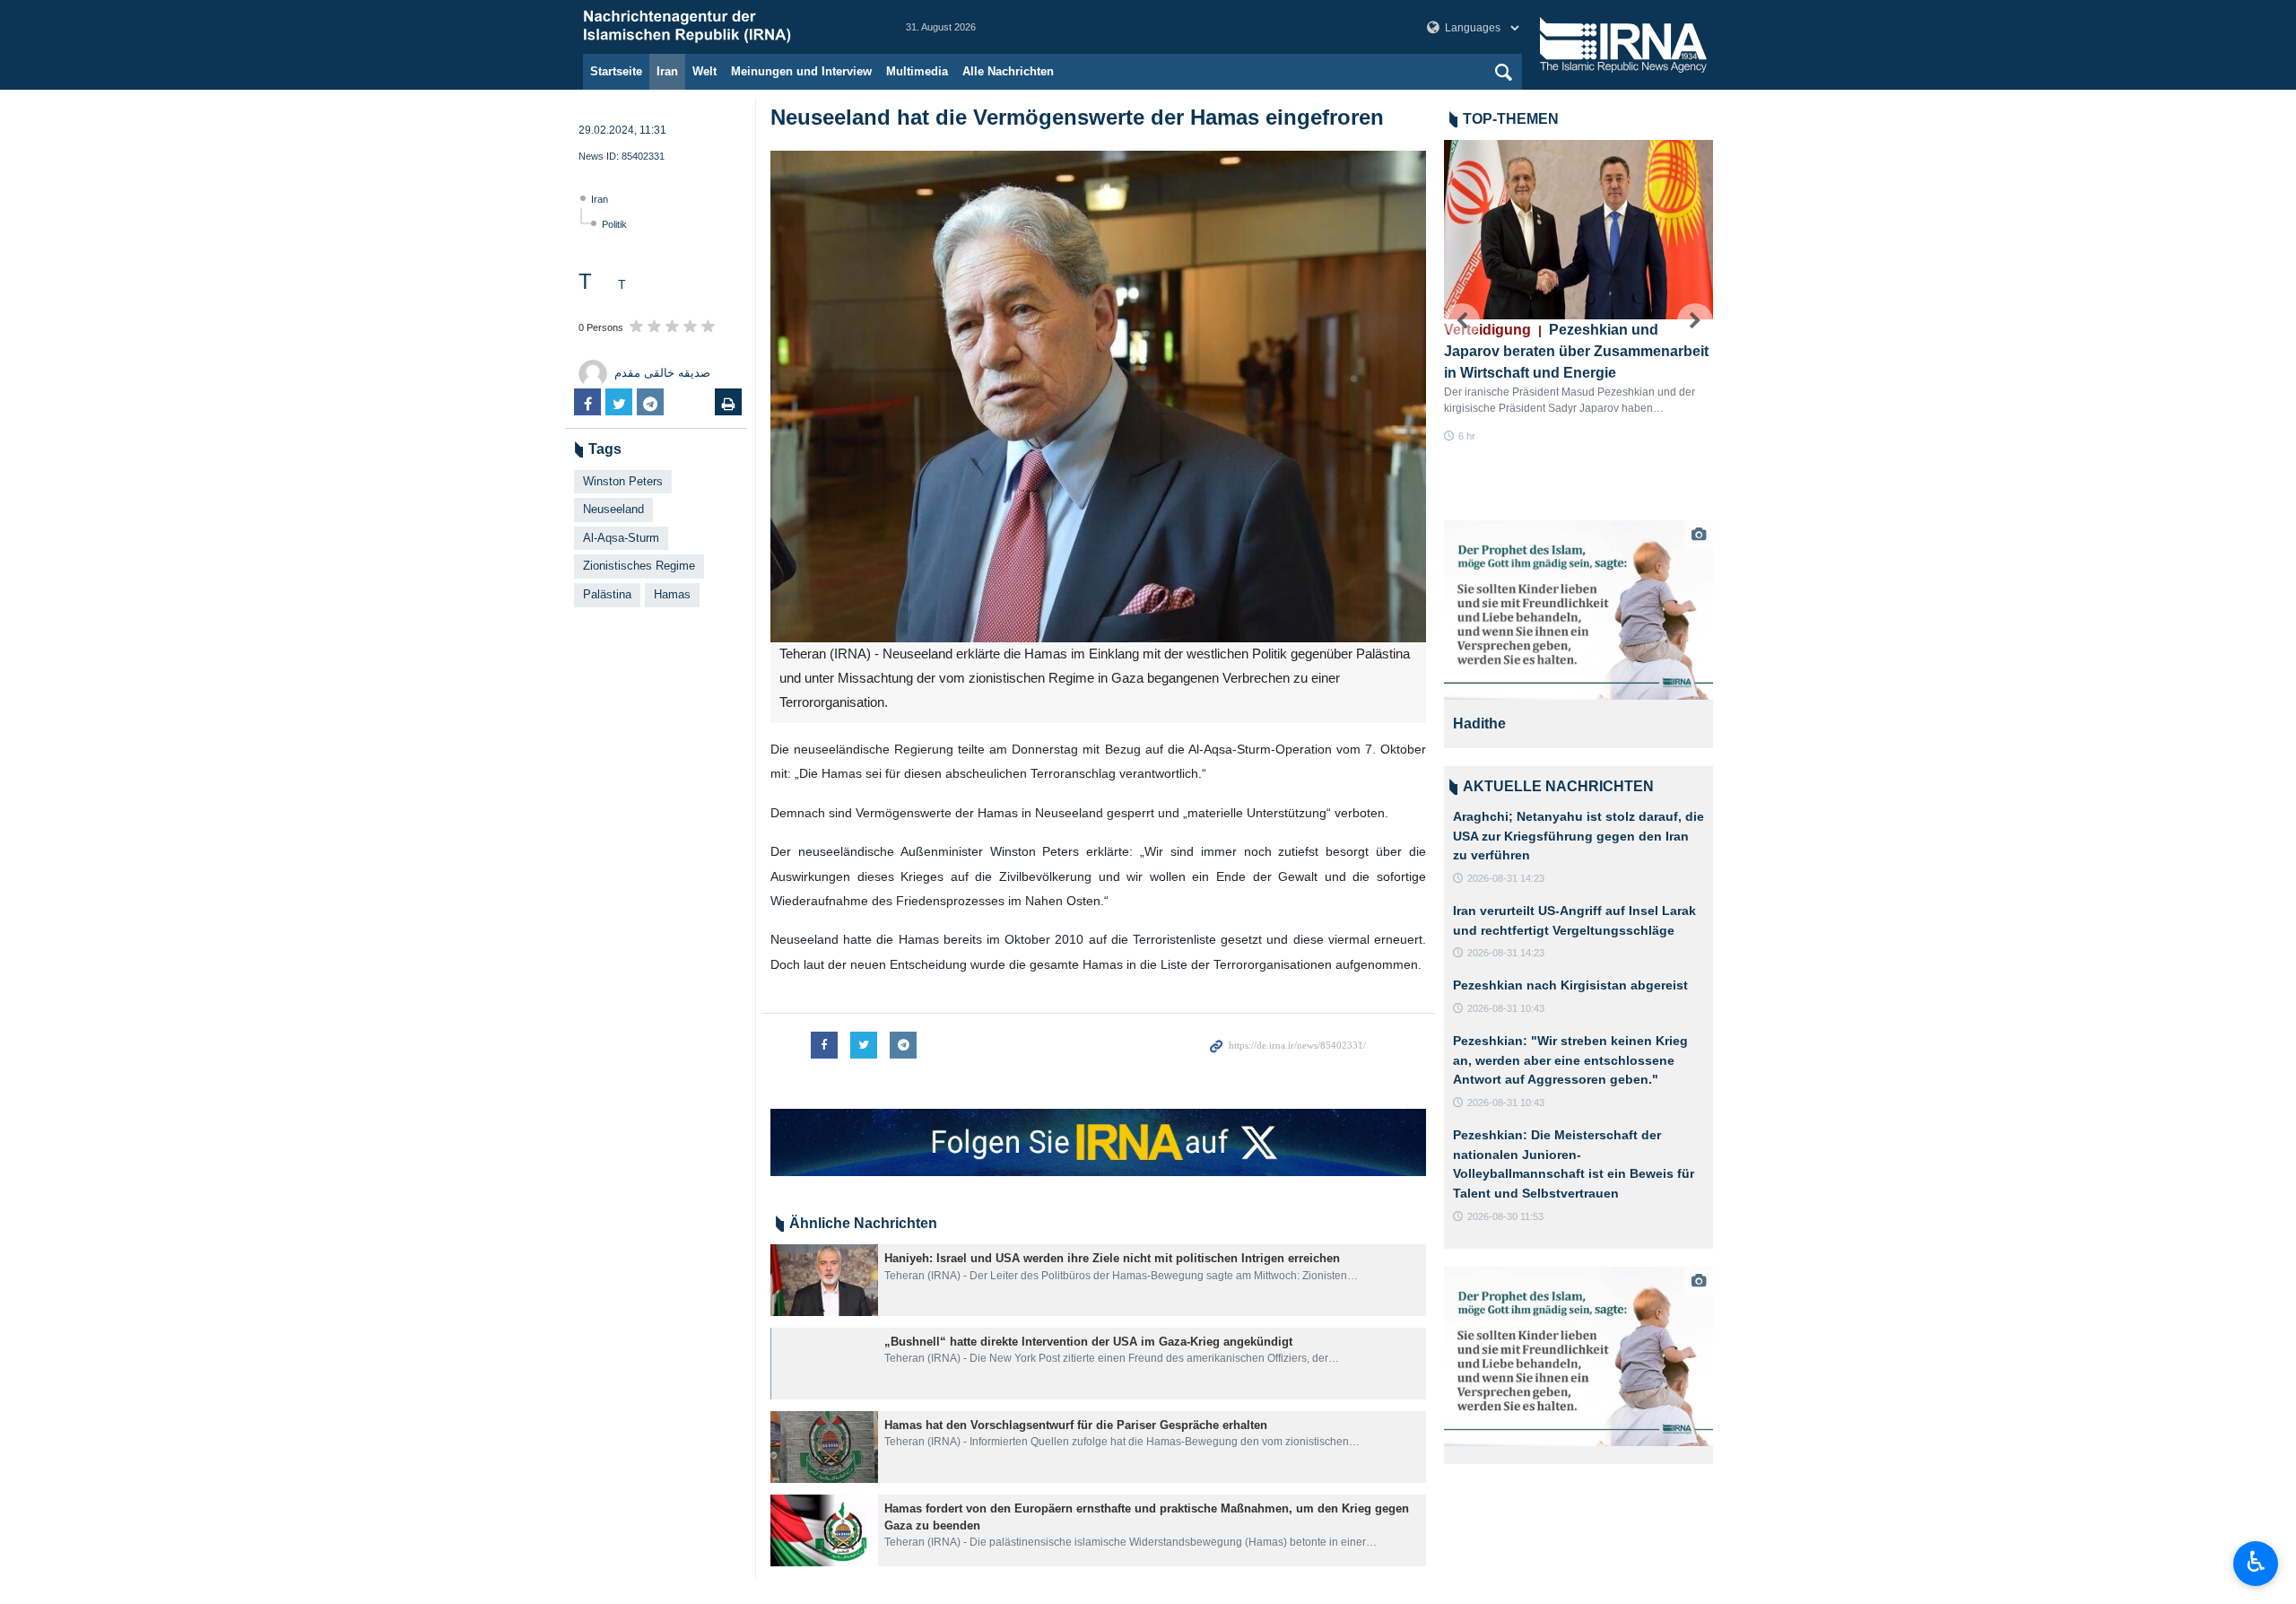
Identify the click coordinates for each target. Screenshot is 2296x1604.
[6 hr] (1578, 230)
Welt (704, 71)
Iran (667, 71)
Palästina (607, 594)
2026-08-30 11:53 (1505, 1216)
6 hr (1467, 436)
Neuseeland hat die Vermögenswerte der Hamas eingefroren (1077, 117)
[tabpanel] (1578, 634)
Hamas (672, 594)
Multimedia (917, 71)
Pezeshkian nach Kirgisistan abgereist (1570, 985)
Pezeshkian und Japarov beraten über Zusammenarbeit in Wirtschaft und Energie (1576, 351)
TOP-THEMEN (1511, 119)
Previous (1462, 321)
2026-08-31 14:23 (1506, 878)
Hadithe (1479, 724)
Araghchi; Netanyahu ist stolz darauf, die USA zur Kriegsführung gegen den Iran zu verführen (1578, 836)
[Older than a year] (824, 1280)
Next (1695, 321)
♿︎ (2256, 1562)
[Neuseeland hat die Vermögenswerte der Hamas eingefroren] (1098, 397)
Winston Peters (623, 481)
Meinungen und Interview (801, 71)
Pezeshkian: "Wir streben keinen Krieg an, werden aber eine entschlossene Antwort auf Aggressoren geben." (1570, 1060)
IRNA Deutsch (726, 27)
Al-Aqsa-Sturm (621, 538)
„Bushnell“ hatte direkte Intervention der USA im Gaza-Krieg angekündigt (1088, 1342)
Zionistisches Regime (639, 566)
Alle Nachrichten (1008, 71)
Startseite (616, 71)
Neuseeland (613, 509)
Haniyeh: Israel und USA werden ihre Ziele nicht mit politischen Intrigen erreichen (1112, 1258)
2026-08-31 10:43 (1506, 1008)
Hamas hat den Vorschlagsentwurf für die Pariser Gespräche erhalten (1076, 1425)
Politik (614, 224)
